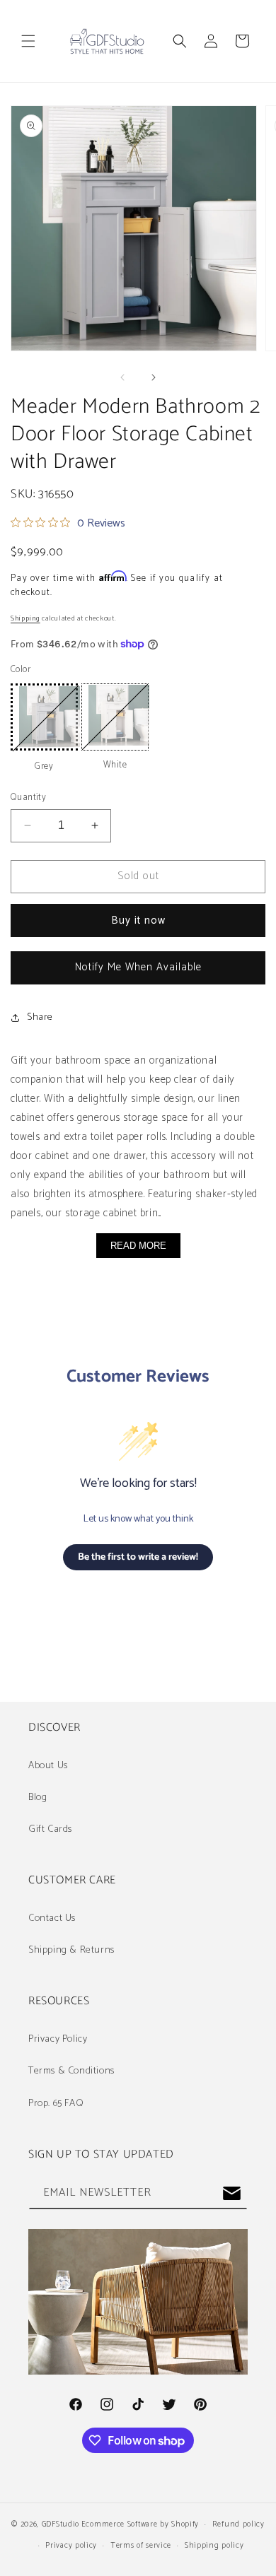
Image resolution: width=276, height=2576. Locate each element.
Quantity (28, 798)
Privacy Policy (58, 2039)
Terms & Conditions (71, 2071)
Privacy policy (71, 2546)
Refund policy (238, 2524)
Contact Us (52, 1918)
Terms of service (141, 2546)
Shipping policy (214, 2546)
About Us (48, 1766)
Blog (38, 1798)
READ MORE (138, 1246)
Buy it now (138, 921)
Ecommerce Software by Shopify (140, 2524)
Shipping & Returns (71, 1950)
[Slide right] (154, 377)
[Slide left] (122, 377)
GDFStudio (61, 2524)
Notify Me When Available (138, 967)
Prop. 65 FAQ (56, 2104)
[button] (28, 41)
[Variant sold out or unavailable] (44, 717)
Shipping (25, 618)
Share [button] (40, 1017)
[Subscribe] (231, 2193)
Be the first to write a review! (138, 1557)
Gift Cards (50, 1829)
